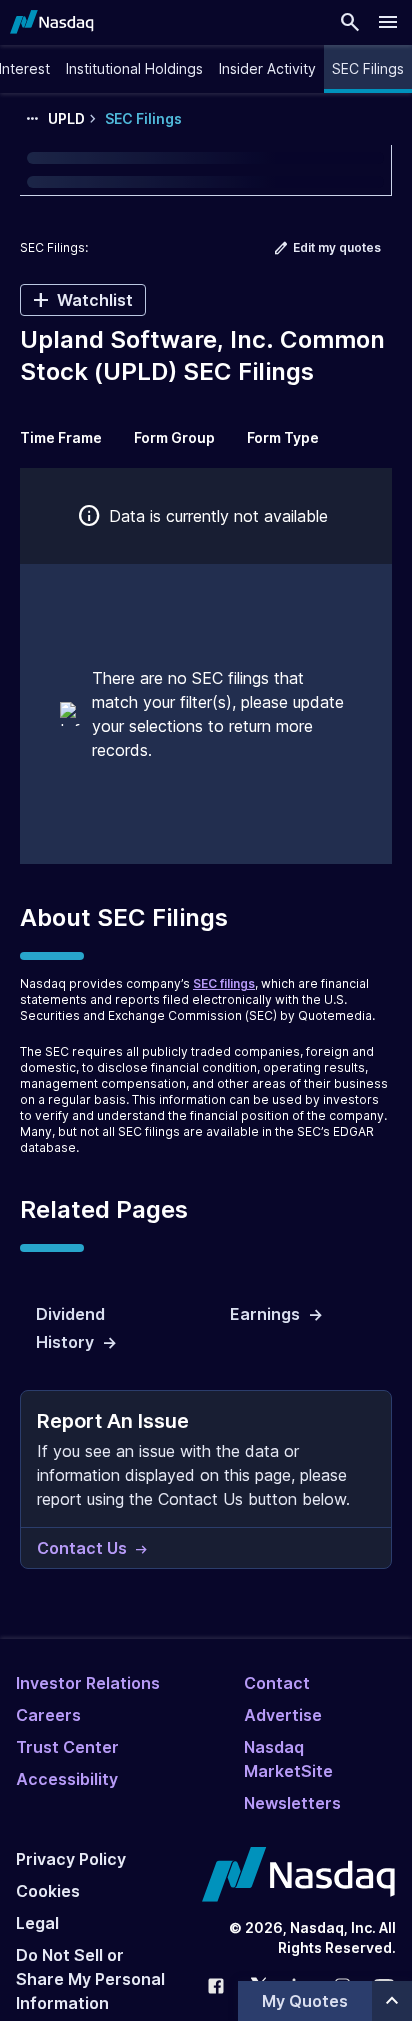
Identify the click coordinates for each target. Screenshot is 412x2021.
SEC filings (224, 983)
